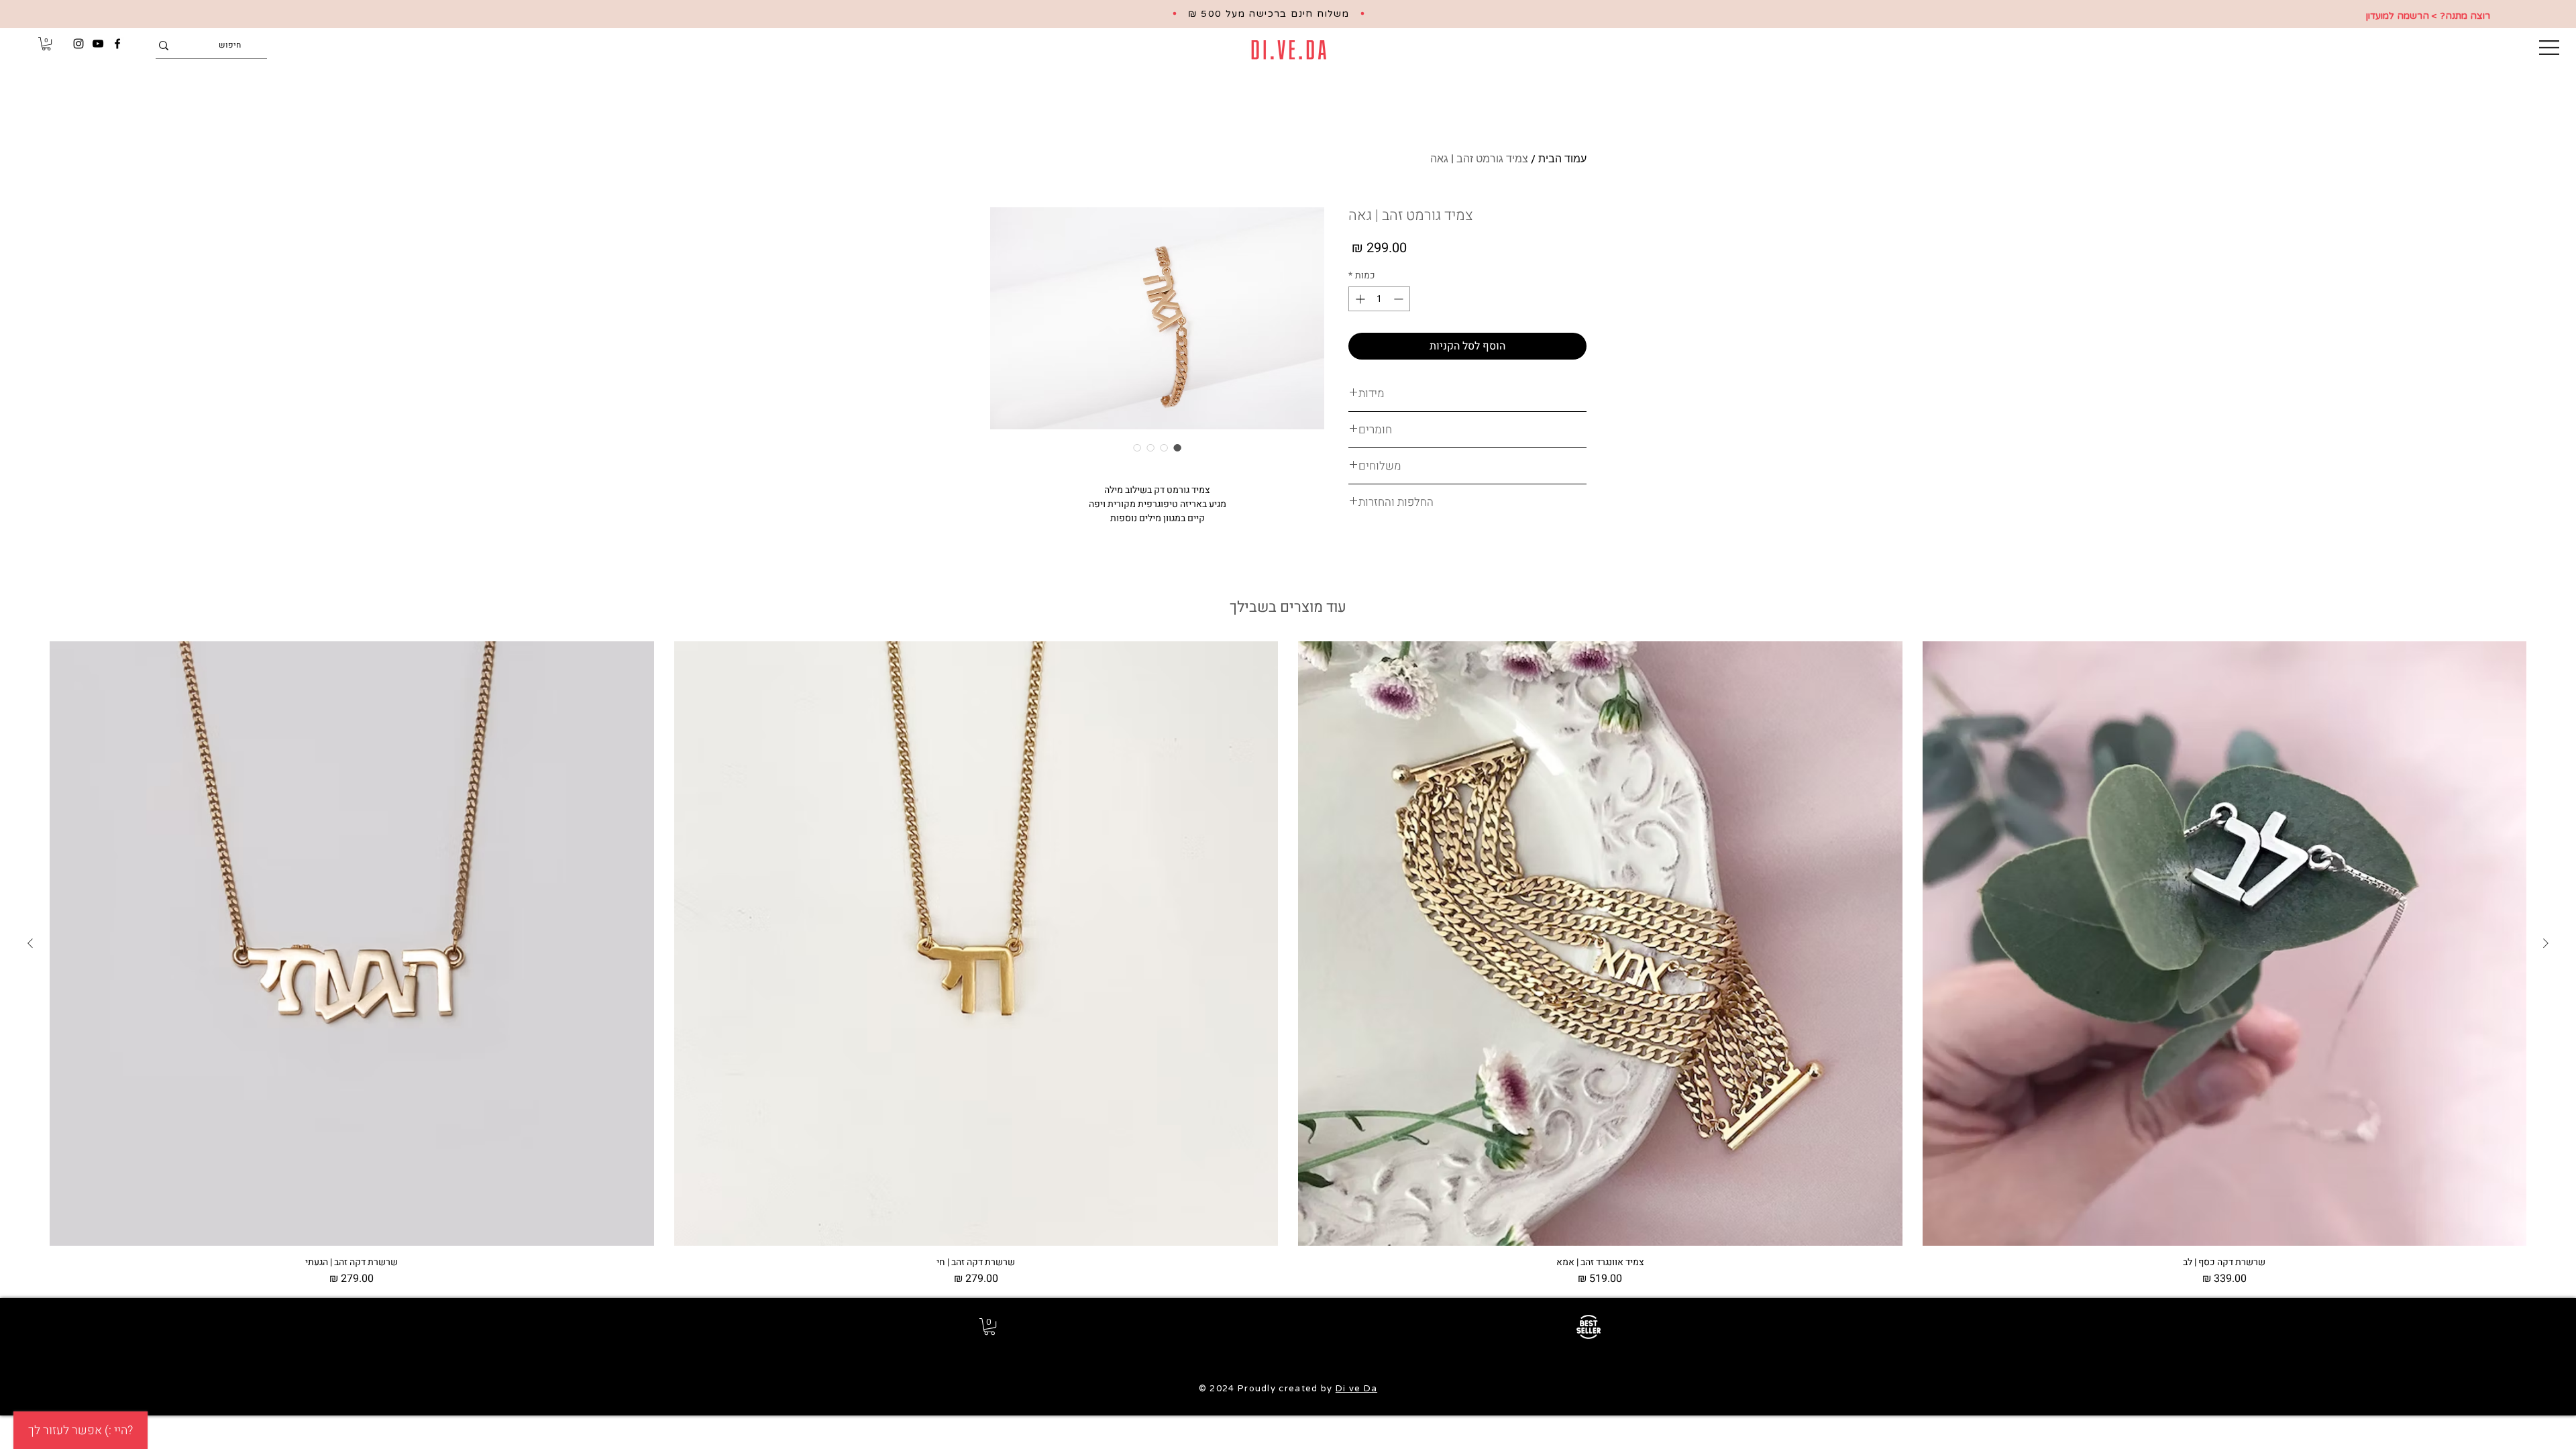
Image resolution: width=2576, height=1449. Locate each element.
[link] (46, 44)
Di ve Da (1356, 1389)
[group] (1288, 964)
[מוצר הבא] (30, 943)
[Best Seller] (1588, 1327)
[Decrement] (1400, 299)
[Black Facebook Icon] (117, 44)
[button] (2549, 48)
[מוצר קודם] (2546, 943)
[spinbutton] (1379, 299)
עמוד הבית (1562, 158)
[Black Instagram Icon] (78, 44)
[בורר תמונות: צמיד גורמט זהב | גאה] (1177, 447)
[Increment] (1359, 299)
